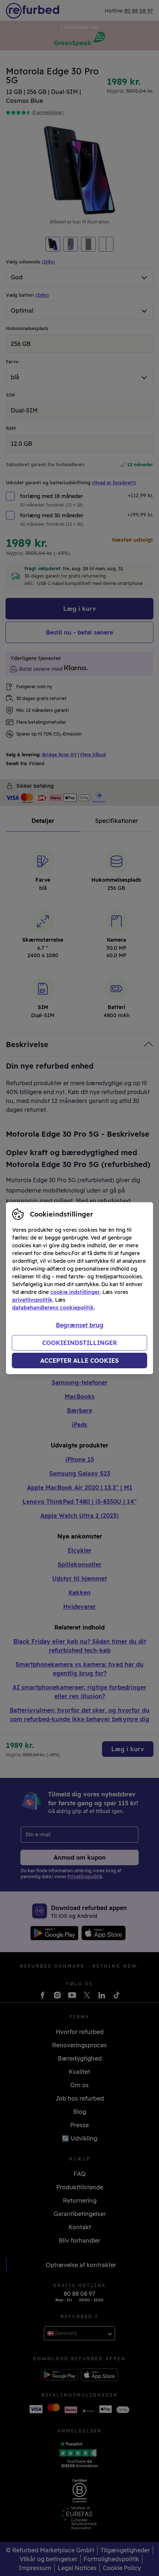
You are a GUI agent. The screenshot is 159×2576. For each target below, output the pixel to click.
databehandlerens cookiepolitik (53, 1308)
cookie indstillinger (75, 1292)
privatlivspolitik (32, 1300)
